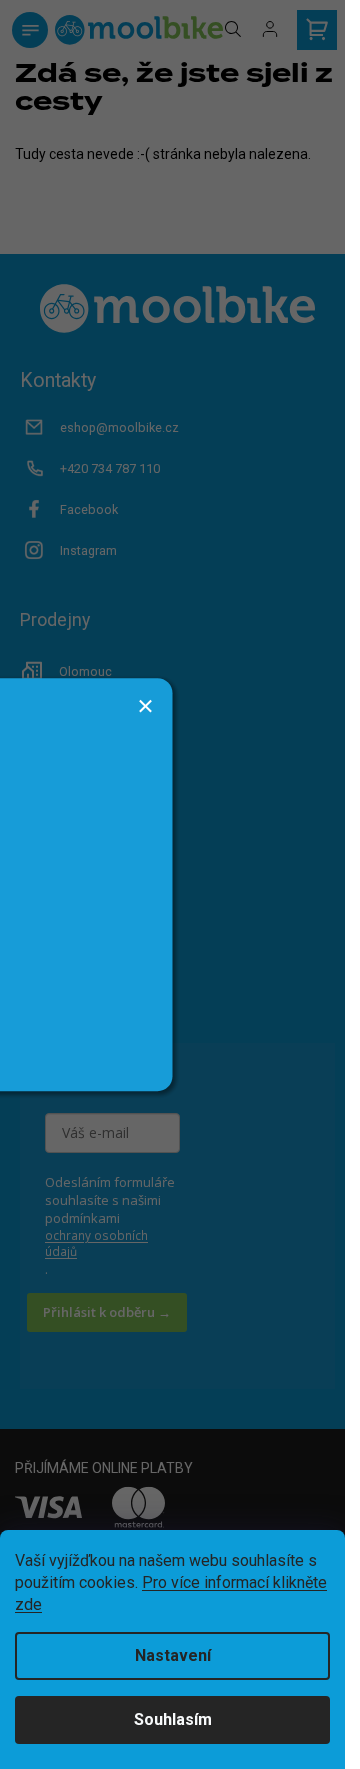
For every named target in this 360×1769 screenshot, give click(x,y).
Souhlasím (173, 1719)
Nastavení (173, 1655)
